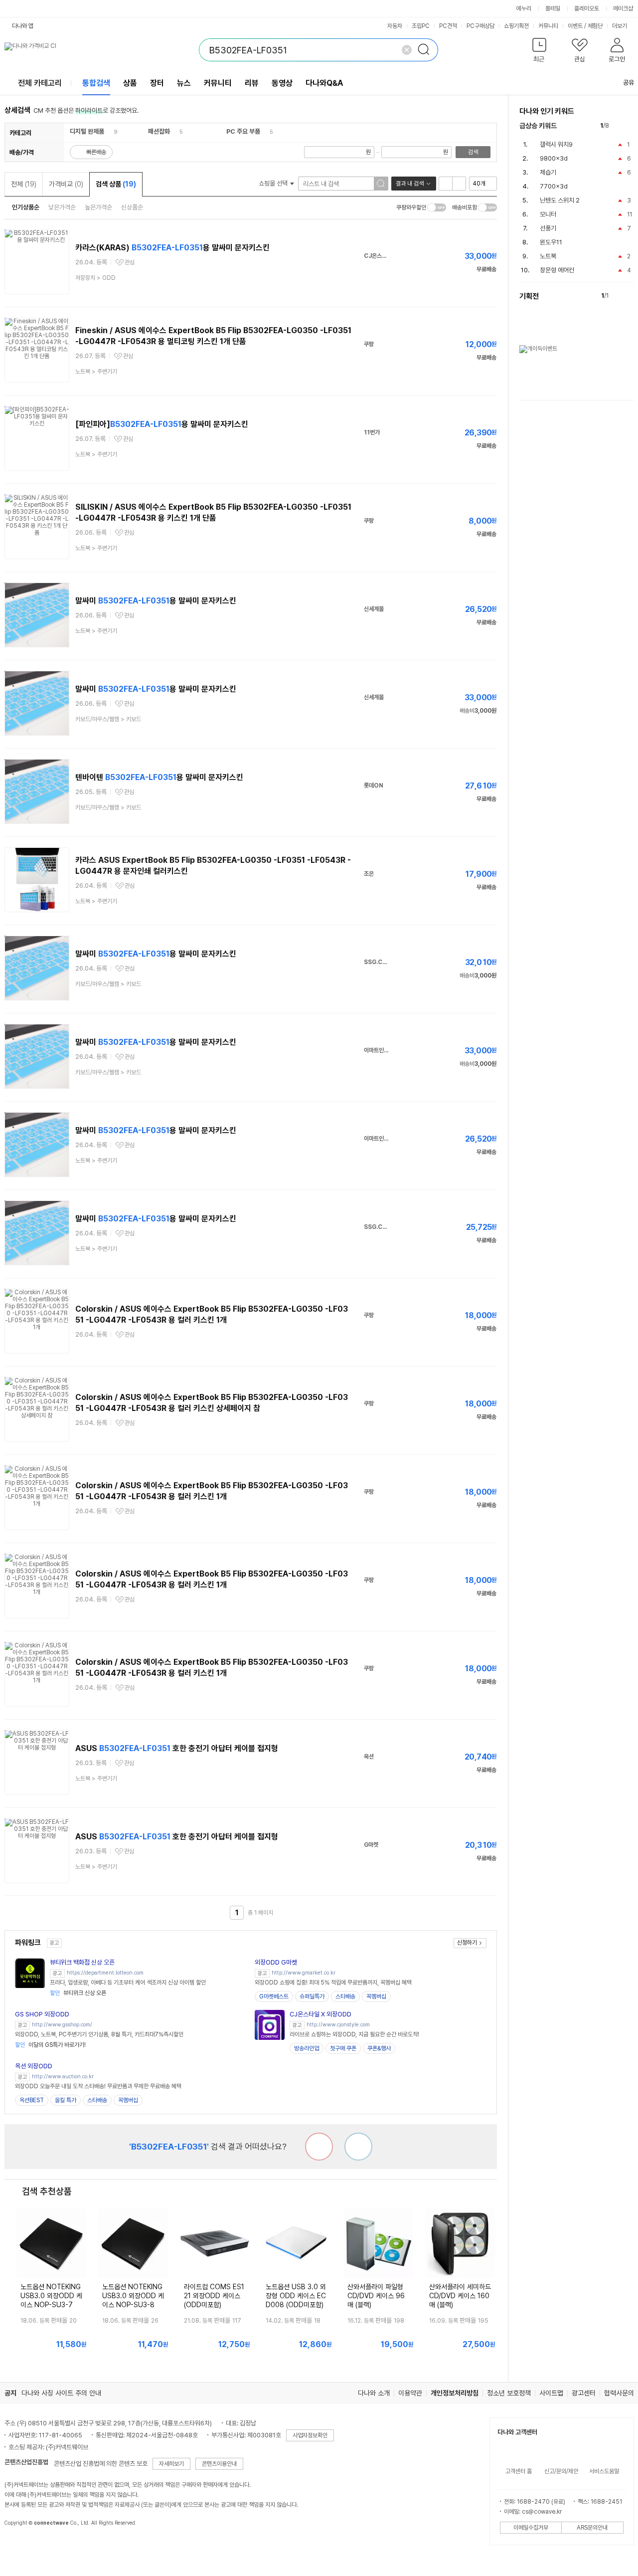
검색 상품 (116, 184)
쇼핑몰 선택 (274, 183)
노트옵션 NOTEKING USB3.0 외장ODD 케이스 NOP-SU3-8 (133, 2296)
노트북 (548, 256)
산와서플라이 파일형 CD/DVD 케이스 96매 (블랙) (376, 2296)
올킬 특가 (66, 2100)
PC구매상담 (480, 26)
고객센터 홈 (519, 2471)
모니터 (548, 214)
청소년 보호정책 (509, 2393)
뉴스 (184, 83)
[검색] (427, 50)
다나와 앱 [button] (23, 26)
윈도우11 (551, 242)
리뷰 (252, 83)
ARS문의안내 (592, 2528)
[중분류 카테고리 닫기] (109, 131)
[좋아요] (358, 2147)
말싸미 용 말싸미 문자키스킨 (156, 601)
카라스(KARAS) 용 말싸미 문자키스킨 (172, 248)
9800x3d (554, 158)
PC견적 (448, 26)
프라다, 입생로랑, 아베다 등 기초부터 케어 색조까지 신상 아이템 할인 (128, 1982)
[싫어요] (319, 2147)
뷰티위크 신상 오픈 (78, 1993)
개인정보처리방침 (455, 2393)
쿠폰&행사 (379, 2048)
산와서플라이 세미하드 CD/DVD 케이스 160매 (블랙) (460, 2296)
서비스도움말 (604, 2471)
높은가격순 (98, 207)
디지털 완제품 (87, 131)
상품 (130, 83)
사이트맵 (551, 2393)
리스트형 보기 (446, 184)
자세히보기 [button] (171, 2464)
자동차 (395, 26)
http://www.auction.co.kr (63, 2077)
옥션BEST (32, 2100)
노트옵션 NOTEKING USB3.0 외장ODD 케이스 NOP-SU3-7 (51, 2296)
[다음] (629, 126)
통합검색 (96, 83)
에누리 (524, 8)
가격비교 (66, 184)
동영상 (282, 83)
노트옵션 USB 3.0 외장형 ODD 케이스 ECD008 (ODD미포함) (296, 2296)
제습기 (548, 172)
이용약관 (410, 2393)
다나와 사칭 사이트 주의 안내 (61, 2393)
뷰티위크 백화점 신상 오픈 (82, 1962)
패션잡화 (159, 131)
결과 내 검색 (410, 184)
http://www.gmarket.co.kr (304, 1973)
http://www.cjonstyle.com (338, 2025)
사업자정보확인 (310, 2435)
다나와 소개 (374, 2393)
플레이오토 (587, 8)
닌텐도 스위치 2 (560, 200)
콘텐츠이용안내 (219, 2464)
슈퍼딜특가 (312, 1996)
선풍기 (548, 228)
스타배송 (345, 1996)
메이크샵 (623, 8)
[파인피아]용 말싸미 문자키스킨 (162, 424)
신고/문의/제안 (561, 2471)
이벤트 (575, 26)
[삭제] (407, 50)
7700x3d (554, 186)
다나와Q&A (324, 83)
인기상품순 (26, 207)
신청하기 (467, 1943)
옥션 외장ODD (34, 2066)
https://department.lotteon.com (105, 1973)
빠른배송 (96, 152)
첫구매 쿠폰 (343, 2048)
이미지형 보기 (459, 184)
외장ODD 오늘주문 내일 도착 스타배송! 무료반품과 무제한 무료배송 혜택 (98, 2086)
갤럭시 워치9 (556, 144)
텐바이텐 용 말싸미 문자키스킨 (159, 777)
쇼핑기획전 (516, 26)
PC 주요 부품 (243, 131)
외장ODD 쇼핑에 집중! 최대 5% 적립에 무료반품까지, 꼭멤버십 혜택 (333, 1982)
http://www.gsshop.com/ (62, 2025)
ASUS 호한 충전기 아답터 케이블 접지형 (177, 1748)
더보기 (620, 26)
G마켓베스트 (274, 1996)
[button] (540, 52)
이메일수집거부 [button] (531, 2528)
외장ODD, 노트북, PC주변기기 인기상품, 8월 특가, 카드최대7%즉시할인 (99, 2034)
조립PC (421, 26)
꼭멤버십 (376, 1996)
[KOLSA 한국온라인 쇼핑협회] (22, 2546)
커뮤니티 (548, 26)
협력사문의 (619, 2393)
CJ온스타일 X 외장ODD (320, 2014)
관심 (130, 262)
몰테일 (553, 8)
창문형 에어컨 (557, 270)
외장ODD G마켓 (276, 1962)
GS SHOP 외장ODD (42, 2014)
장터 (157, 83)
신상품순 (132, 207)
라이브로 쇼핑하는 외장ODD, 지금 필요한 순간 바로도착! (354, 2034)
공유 (629, 83)
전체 (24, 184)
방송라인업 (307, 2048)
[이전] (619, 126)
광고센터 (584, 2393)
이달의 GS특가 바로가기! (50, 2045)
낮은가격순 (62, 207)
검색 (473, 152)
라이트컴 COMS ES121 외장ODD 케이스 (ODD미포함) (214, 2296)
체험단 (595, 26)
